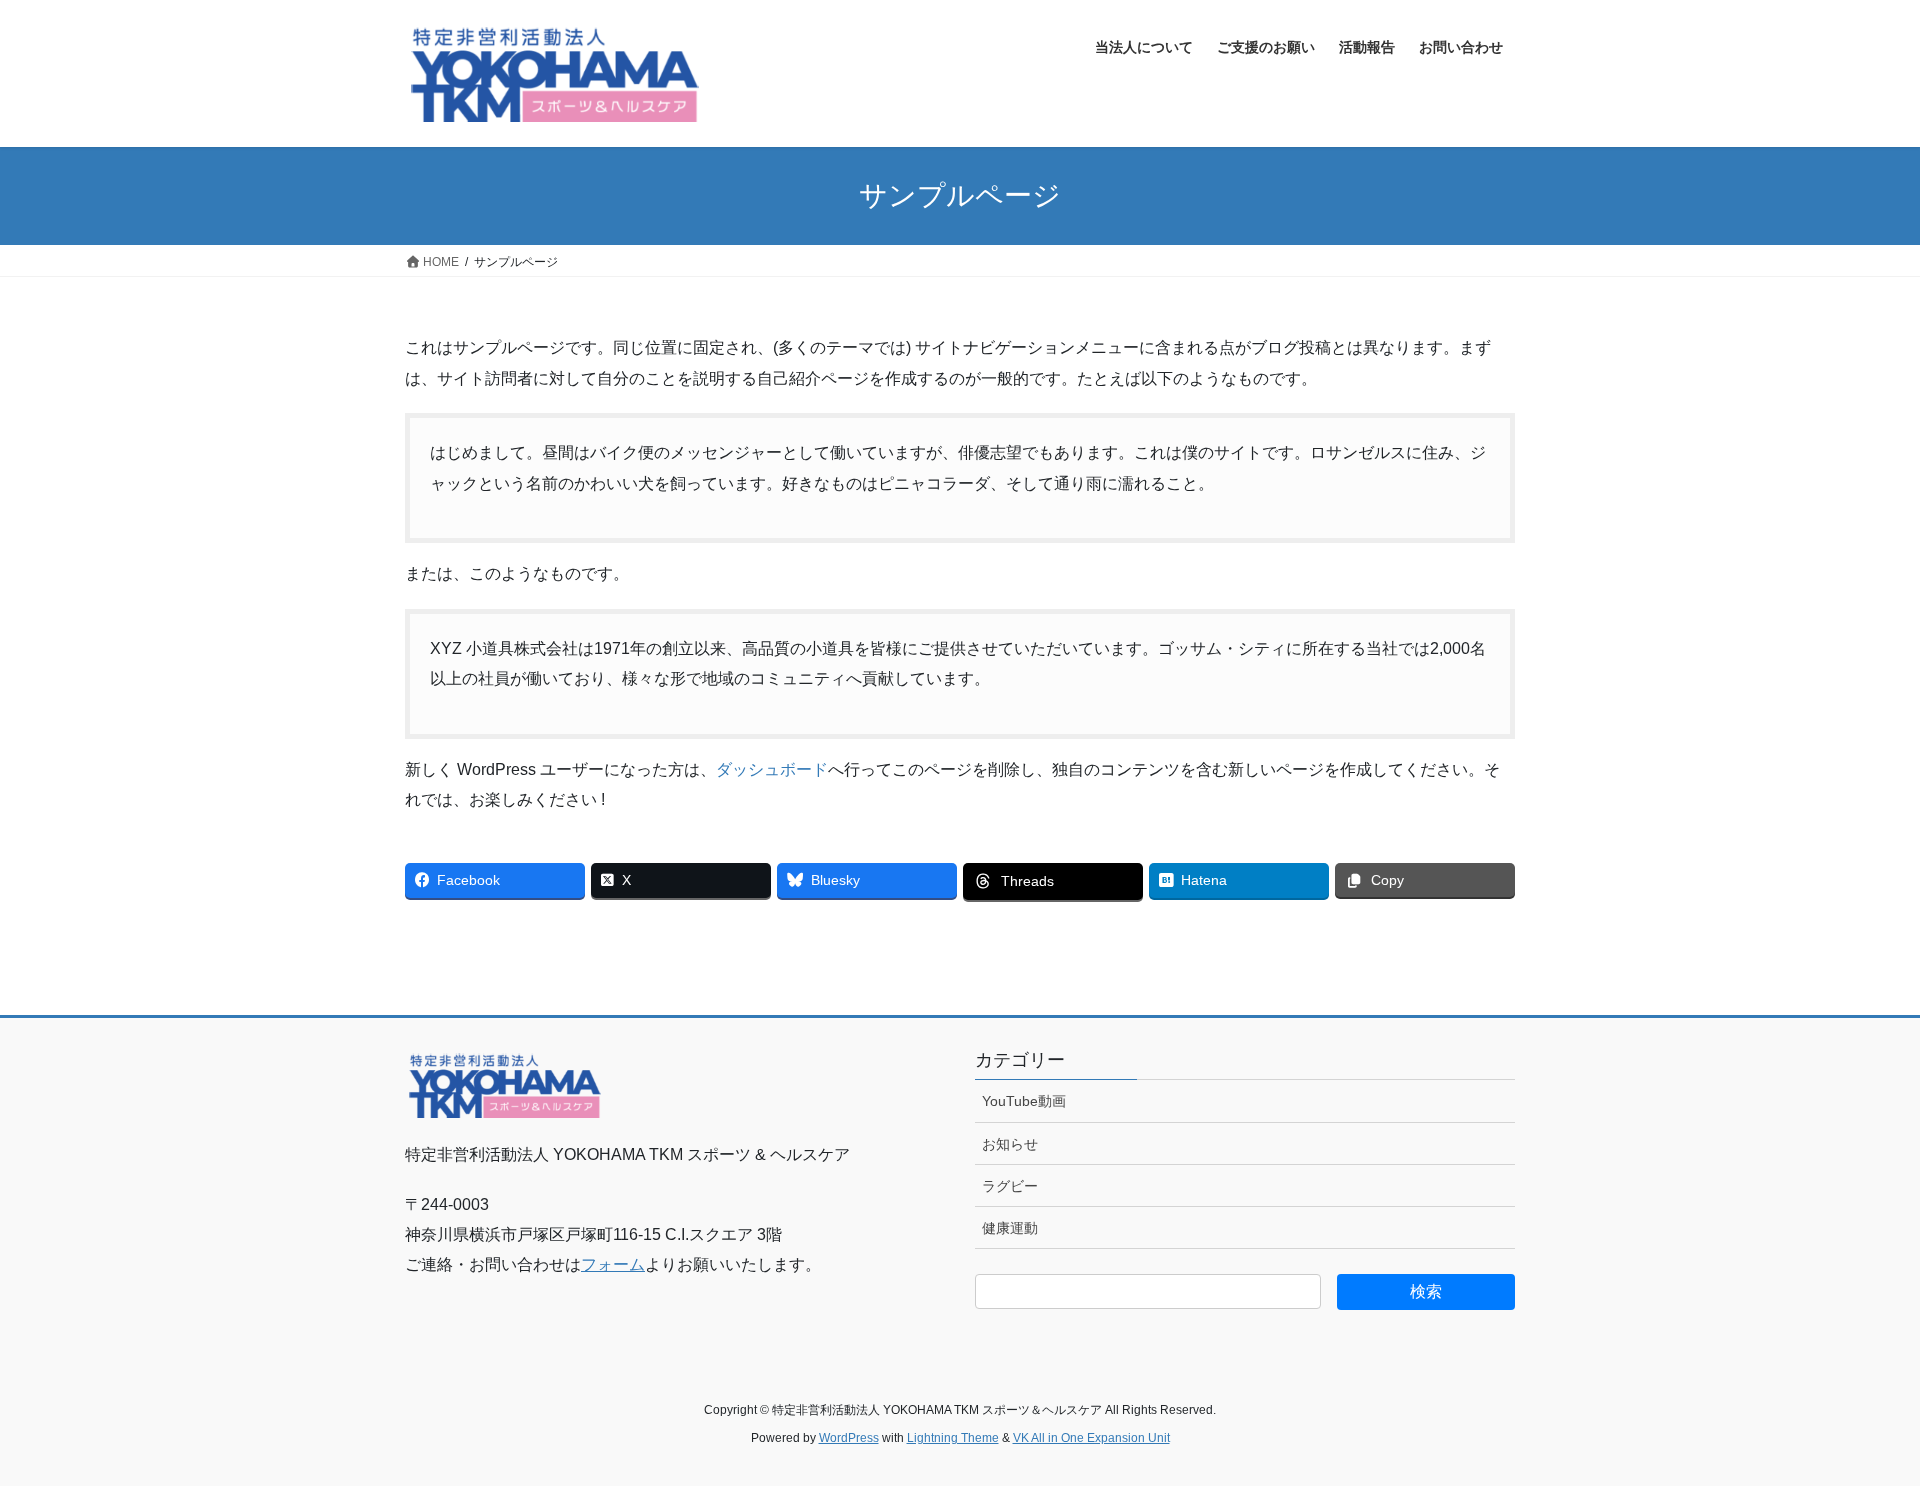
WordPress (849, 1438)
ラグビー (1010, 1186)
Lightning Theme (953, 1438)
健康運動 (1010, 1228)
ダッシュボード (772, 769)
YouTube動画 (1024, 1101)
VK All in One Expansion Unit (1091, 1438)
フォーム (613, 1264)
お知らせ (1010, 1144)
